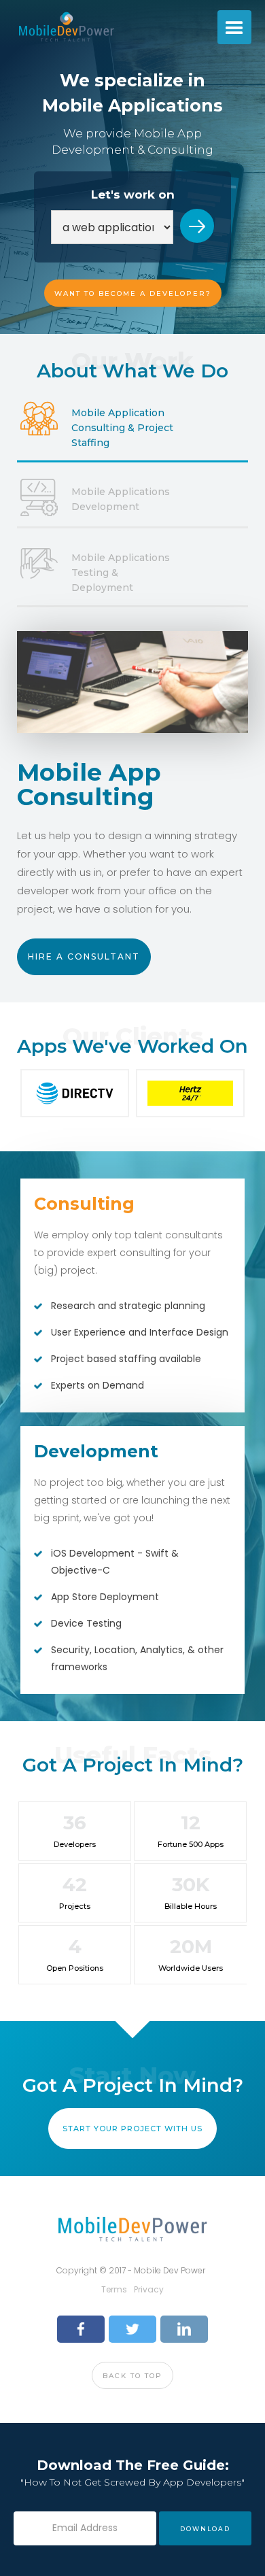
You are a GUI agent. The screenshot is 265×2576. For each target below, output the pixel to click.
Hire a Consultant (84, 956)
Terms (114, 2289)
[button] (234, 27)
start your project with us (132, 2129)
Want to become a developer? (133, 293)
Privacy (149, 2289)
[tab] (132, 428)
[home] (63, 27)
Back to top (132, 2376)
